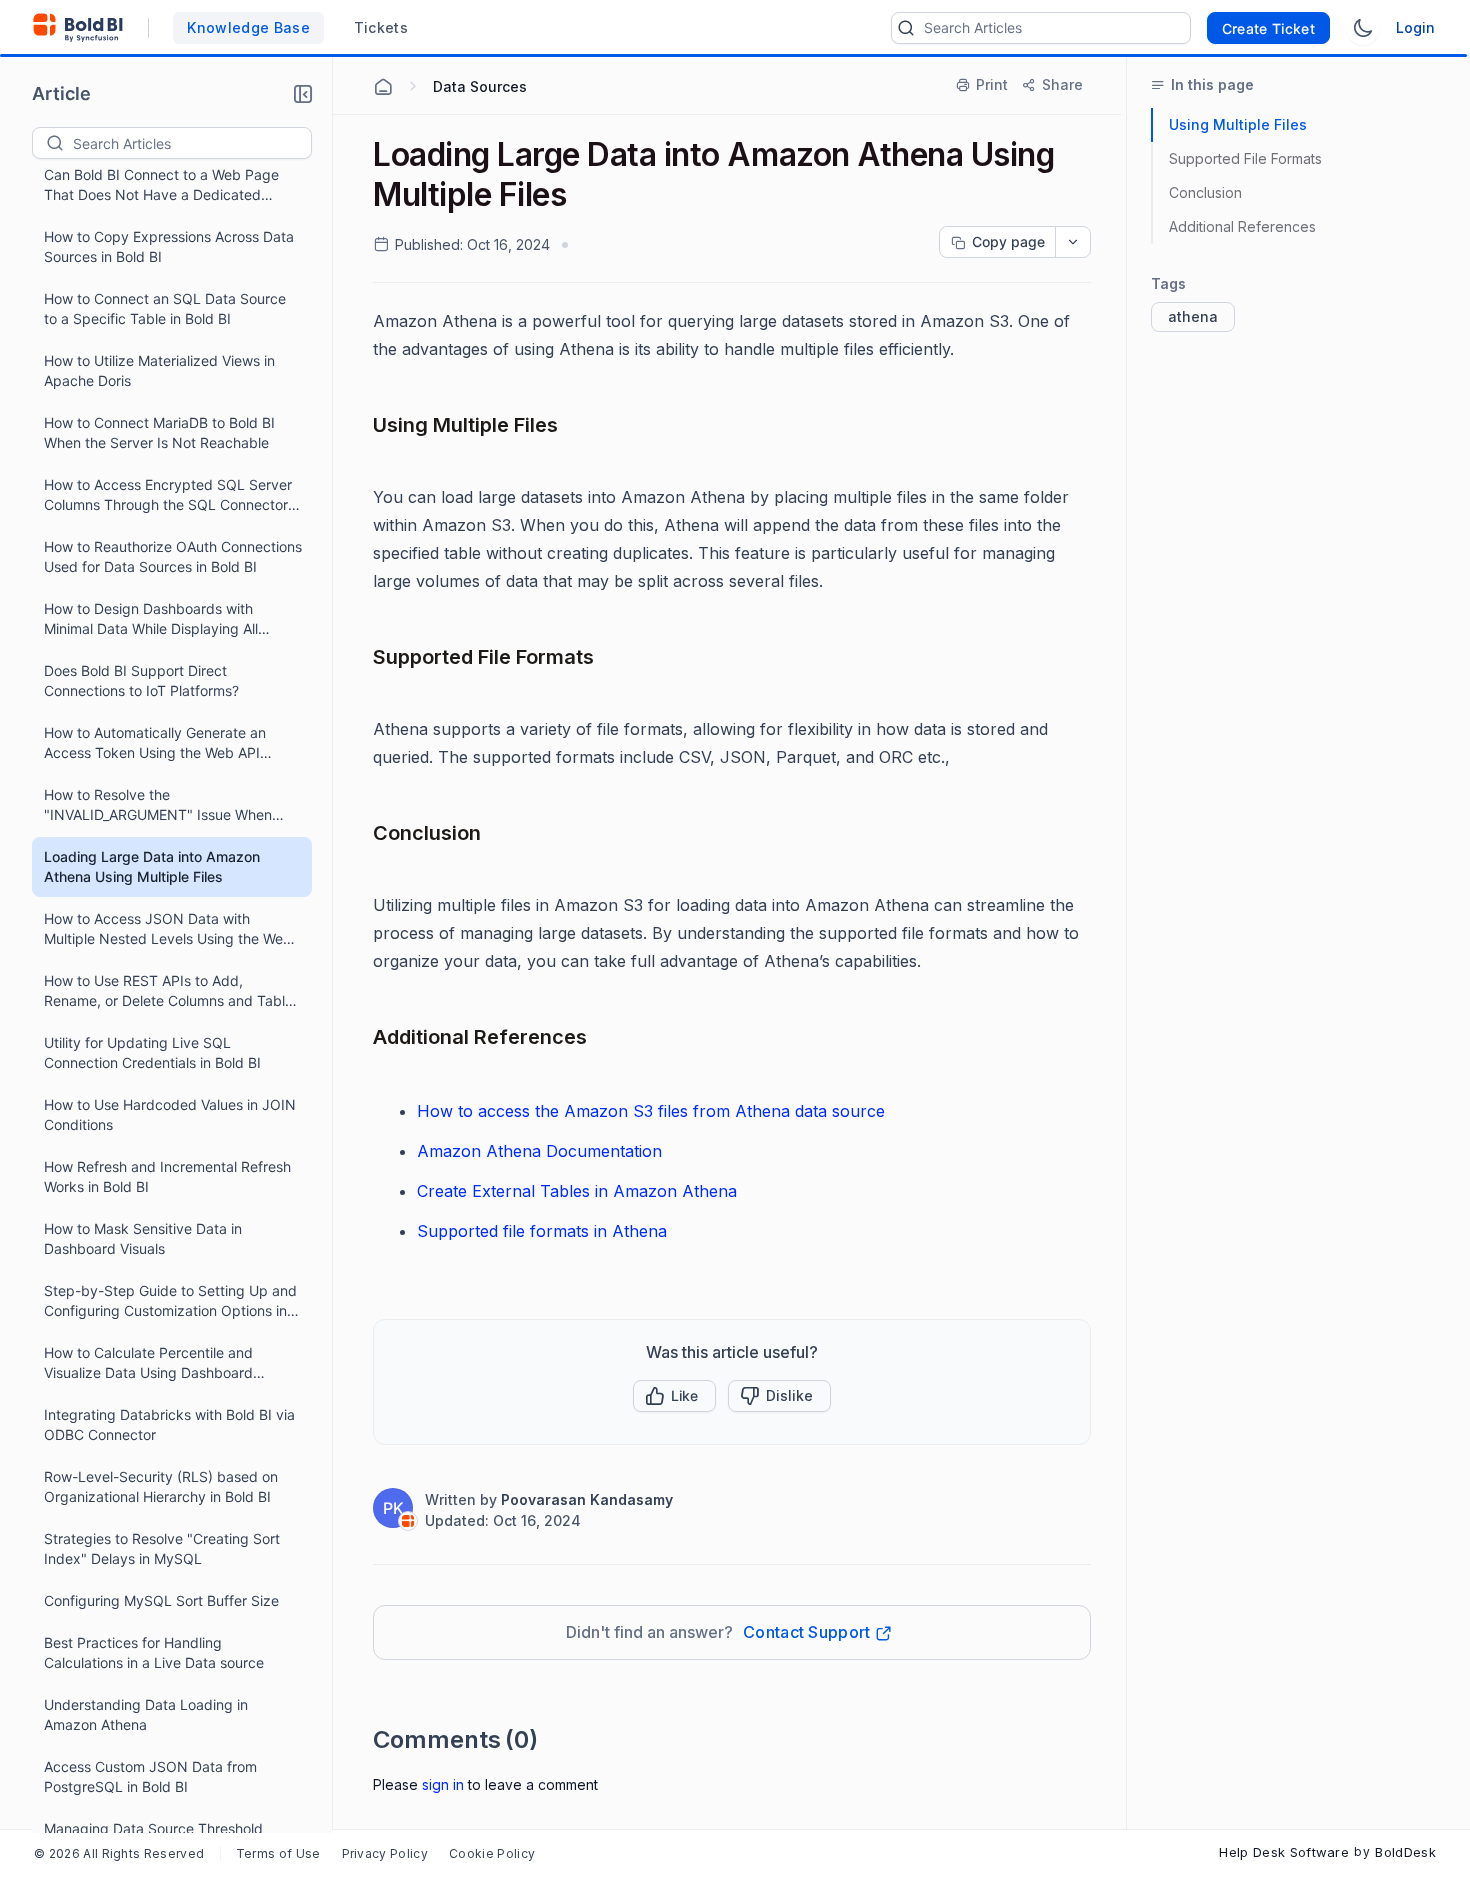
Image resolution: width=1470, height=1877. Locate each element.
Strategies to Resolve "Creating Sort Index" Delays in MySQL (162, 1548)
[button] (303, 94)
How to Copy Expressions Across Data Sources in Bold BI (169, 246)
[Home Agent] (383, 87)
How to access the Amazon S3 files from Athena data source (651, 1111)
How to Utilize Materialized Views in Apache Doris (159, 370)
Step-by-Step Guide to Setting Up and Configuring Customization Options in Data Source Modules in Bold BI (170, 1301)
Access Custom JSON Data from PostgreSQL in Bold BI (150, 1776)
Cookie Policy (492, 1853)
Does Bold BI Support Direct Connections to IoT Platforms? (141, 680)
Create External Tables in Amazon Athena (577, 1191)
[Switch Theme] (1363, 28)
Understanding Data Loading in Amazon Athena (146, 1714)
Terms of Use (278, 1853)
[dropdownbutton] (1073, 242)
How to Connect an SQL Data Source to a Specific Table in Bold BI (165, 308)
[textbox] (192, 143)
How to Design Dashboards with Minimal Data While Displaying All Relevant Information (151, 619)
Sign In (443, 1784)
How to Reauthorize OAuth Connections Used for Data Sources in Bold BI (173, 556)
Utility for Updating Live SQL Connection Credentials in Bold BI (152, 1052)
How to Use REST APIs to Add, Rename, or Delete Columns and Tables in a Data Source (172, 991)
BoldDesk (1405, 1852)
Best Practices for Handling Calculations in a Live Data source (154, 1652)
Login (1415, 27)
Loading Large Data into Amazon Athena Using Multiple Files (152, 866)
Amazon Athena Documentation (539, 1151)
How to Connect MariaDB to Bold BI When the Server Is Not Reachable (159, 432)
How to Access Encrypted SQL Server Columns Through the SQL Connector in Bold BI (168, 495)
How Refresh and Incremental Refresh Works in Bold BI (167, 1176)
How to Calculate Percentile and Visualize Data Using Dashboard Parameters (148, 1363)
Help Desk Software (1284, 1852)
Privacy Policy (385, 1853)
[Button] (779, 1396)
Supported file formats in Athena (542, 1231)
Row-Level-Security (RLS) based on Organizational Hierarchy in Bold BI (161, 1486)
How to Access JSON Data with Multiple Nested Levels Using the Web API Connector (168, 929)
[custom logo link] (78, 28)
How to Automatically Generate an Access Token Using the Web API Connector (155, 743)
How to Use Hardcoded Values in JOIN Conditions (170, 1114)
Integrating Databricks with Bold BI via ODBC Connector (169, 1424)
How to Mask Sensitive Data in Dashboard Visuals (143, 1238)
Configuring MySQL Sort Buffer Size (161, 1600)
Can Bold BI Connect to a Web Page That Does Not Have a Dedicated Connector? (161, 185)
